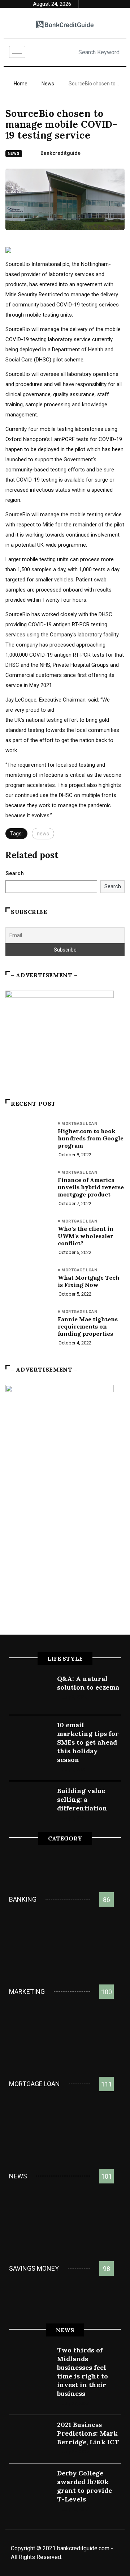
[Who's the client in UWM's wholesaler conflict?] (28, 1235)
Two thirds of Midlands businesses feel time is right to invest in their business (83, 2372)
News (48, 84)
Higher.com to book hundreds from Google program (91, 1138)
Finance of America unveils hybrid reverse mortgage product (91, 1187)
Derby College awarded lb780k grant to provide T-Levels (84, 2486)
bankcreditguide (60, 153)
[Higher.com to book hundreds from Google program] (28, 1137)
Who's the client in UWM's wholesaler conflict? (86, 1236)
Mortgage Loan (79, 1124)
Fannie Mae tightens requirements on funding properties (88, 1326)
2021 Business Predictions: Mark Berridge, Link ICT (88, 2433)
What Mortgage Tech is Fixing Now (89, 1281)
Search (15, 873)
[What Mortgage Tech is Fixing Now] (28, 1284)
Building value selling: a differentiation (82, 1799)
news (43, 834)
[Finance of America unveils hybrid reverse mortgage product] (28, 1186)
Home (21, 84)
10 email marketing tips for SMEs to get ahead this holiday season (88, 1742)
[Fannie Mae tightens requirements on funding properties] (28, 1325)
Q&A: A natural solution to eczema (88, 1683)
